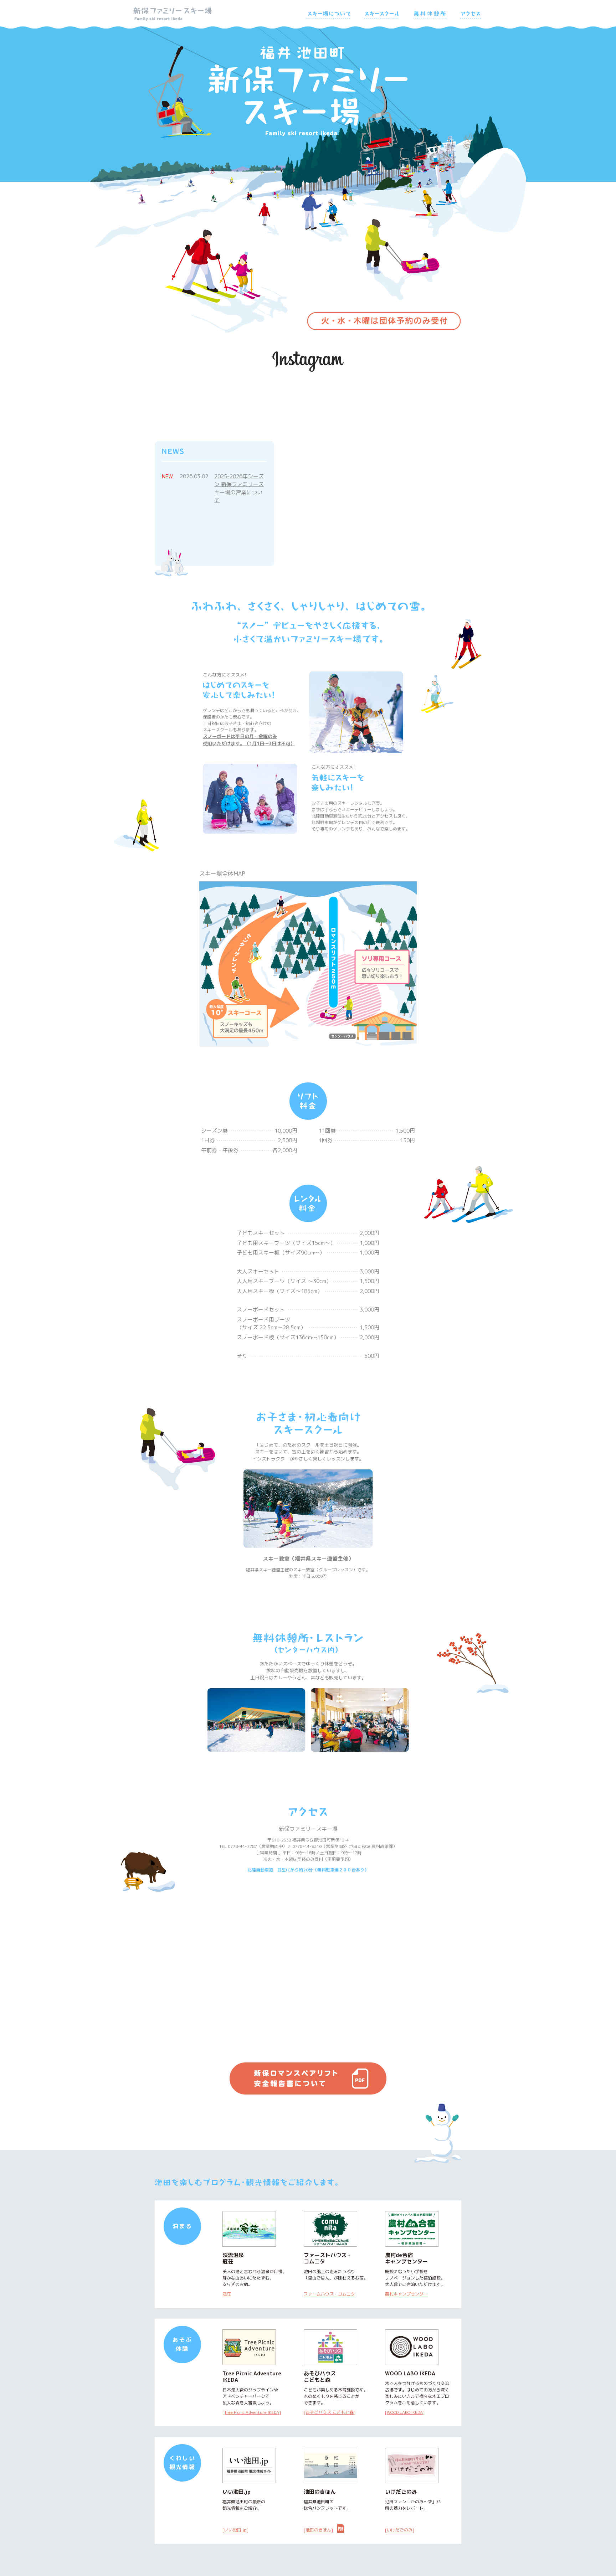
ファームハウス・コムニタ (329, 2294)
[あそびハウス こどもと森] (330, 2412)
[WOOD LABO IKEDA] (405, 2412)
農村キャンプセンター (406, 2294)
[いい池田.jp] (235, 2530)
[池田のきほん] (318, 2530)
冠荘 (227, 2294)
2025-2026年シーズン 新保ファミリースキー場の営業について (239, 488)
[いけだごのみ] (400, 2530)
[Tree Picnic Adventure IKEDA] (252, 2412)
